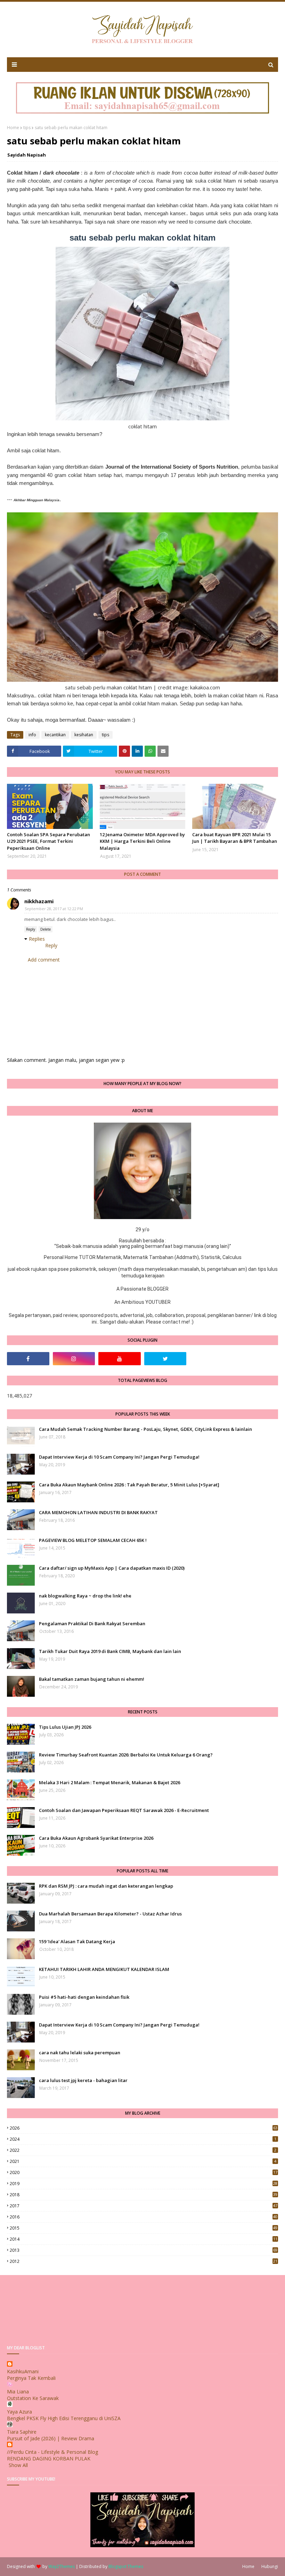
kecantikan (55, 735)
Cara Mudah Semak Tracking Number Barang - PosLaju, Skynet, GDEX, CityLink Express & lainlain (145, 1429)
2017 (144, 2206)
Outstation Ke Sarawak (33, 2398)
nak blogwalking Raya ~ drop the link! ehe (85, 1596)
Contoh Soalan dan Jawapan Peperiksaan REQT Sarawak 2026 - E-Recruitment (124, 1810)
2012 (144, 2261)
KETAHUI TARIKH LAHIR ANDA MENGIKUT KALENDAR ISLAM (104, 1969)
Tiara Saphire (22, 2432)
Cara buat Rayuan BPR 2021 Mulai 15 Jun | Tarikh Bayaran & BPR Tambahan (235, 838)
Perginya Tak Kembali (31, 2378)
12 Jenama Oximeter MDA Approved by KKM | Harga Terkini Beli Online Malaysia (142, 841)
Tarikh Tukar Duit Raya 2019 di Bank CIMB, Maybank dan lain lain (110, 1651)
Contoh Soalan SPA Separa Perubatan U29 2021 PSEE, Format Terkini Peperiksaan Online (48, 841)
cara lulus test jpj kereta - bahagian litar (83, 2080)
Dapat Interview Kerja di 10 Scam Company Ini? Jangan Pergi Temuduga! (119, 1457)
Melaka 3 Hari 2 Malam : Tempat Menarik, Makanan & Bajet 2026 (109, 1782)
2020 (144, 2172)
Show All (18, 2465)
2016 (144, 2217)
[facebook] (28, 1359)
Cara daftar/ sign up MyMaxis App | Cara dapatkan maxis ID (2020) (112, 1568)
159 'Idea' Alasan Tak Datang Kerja (77, 1941)
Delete (46, 929)
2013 (144, 2250)
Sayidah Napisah (27, 155)
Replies (37, 939)
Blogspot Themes (126, 2566)
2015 (144, 2228)
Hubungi (270, 2566)
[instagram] (74, 1359)
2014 (144, 2239)
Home (13, 128)
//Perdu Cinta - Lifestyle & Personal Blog (52, 2452)
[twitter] (165, 1359)
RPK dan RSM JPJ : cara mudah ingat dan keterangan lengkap (106, 1886)
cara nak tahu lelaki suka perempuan (80, 2053)
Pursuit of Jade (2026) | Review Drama (51, 2438)
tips (27, 128)
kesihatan (84, 735)
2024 (143, 2139)
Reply (31, 929)
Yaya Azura (19, 2412)
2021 (143, 2161)
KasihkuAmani (23, 2371)
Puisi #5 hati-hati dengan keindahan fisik (84, 1997)
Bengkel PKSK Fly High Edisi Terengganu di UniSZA (64, 2418)
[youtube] (120, 1359)
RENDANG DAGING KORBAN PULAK (49, 2458)
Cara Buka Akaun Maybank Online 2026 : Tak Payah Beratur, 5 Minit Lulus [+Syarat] (129, 1485)
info (32, 735)
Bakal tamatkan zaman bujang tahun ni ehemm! (92, 1679)
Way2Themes (62, 2566)
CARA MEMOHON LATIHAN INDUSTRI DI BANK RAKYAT (98, 1512)
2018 (144, 2195)
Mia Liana (18, 2392)
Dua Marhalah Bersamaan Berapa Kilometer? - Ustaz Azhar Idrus (110, 1914)
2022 (143, 2150)
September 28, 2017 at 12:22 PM (54, 909)
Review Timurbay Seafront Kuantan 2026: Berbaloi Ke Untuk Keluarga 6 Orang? (126, 1755)
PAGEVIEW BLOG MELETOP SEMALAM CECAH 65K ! (93, 1540)
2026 (144, 2128)
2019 (144, 2184)
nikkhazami (39, 901)
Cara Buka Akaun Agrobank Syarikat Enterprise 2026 (96, 1838)
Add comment (44, 960)
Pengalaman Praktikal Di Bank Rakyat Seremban (92, 1623)
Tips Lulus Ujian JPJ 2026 (65, 1727)
